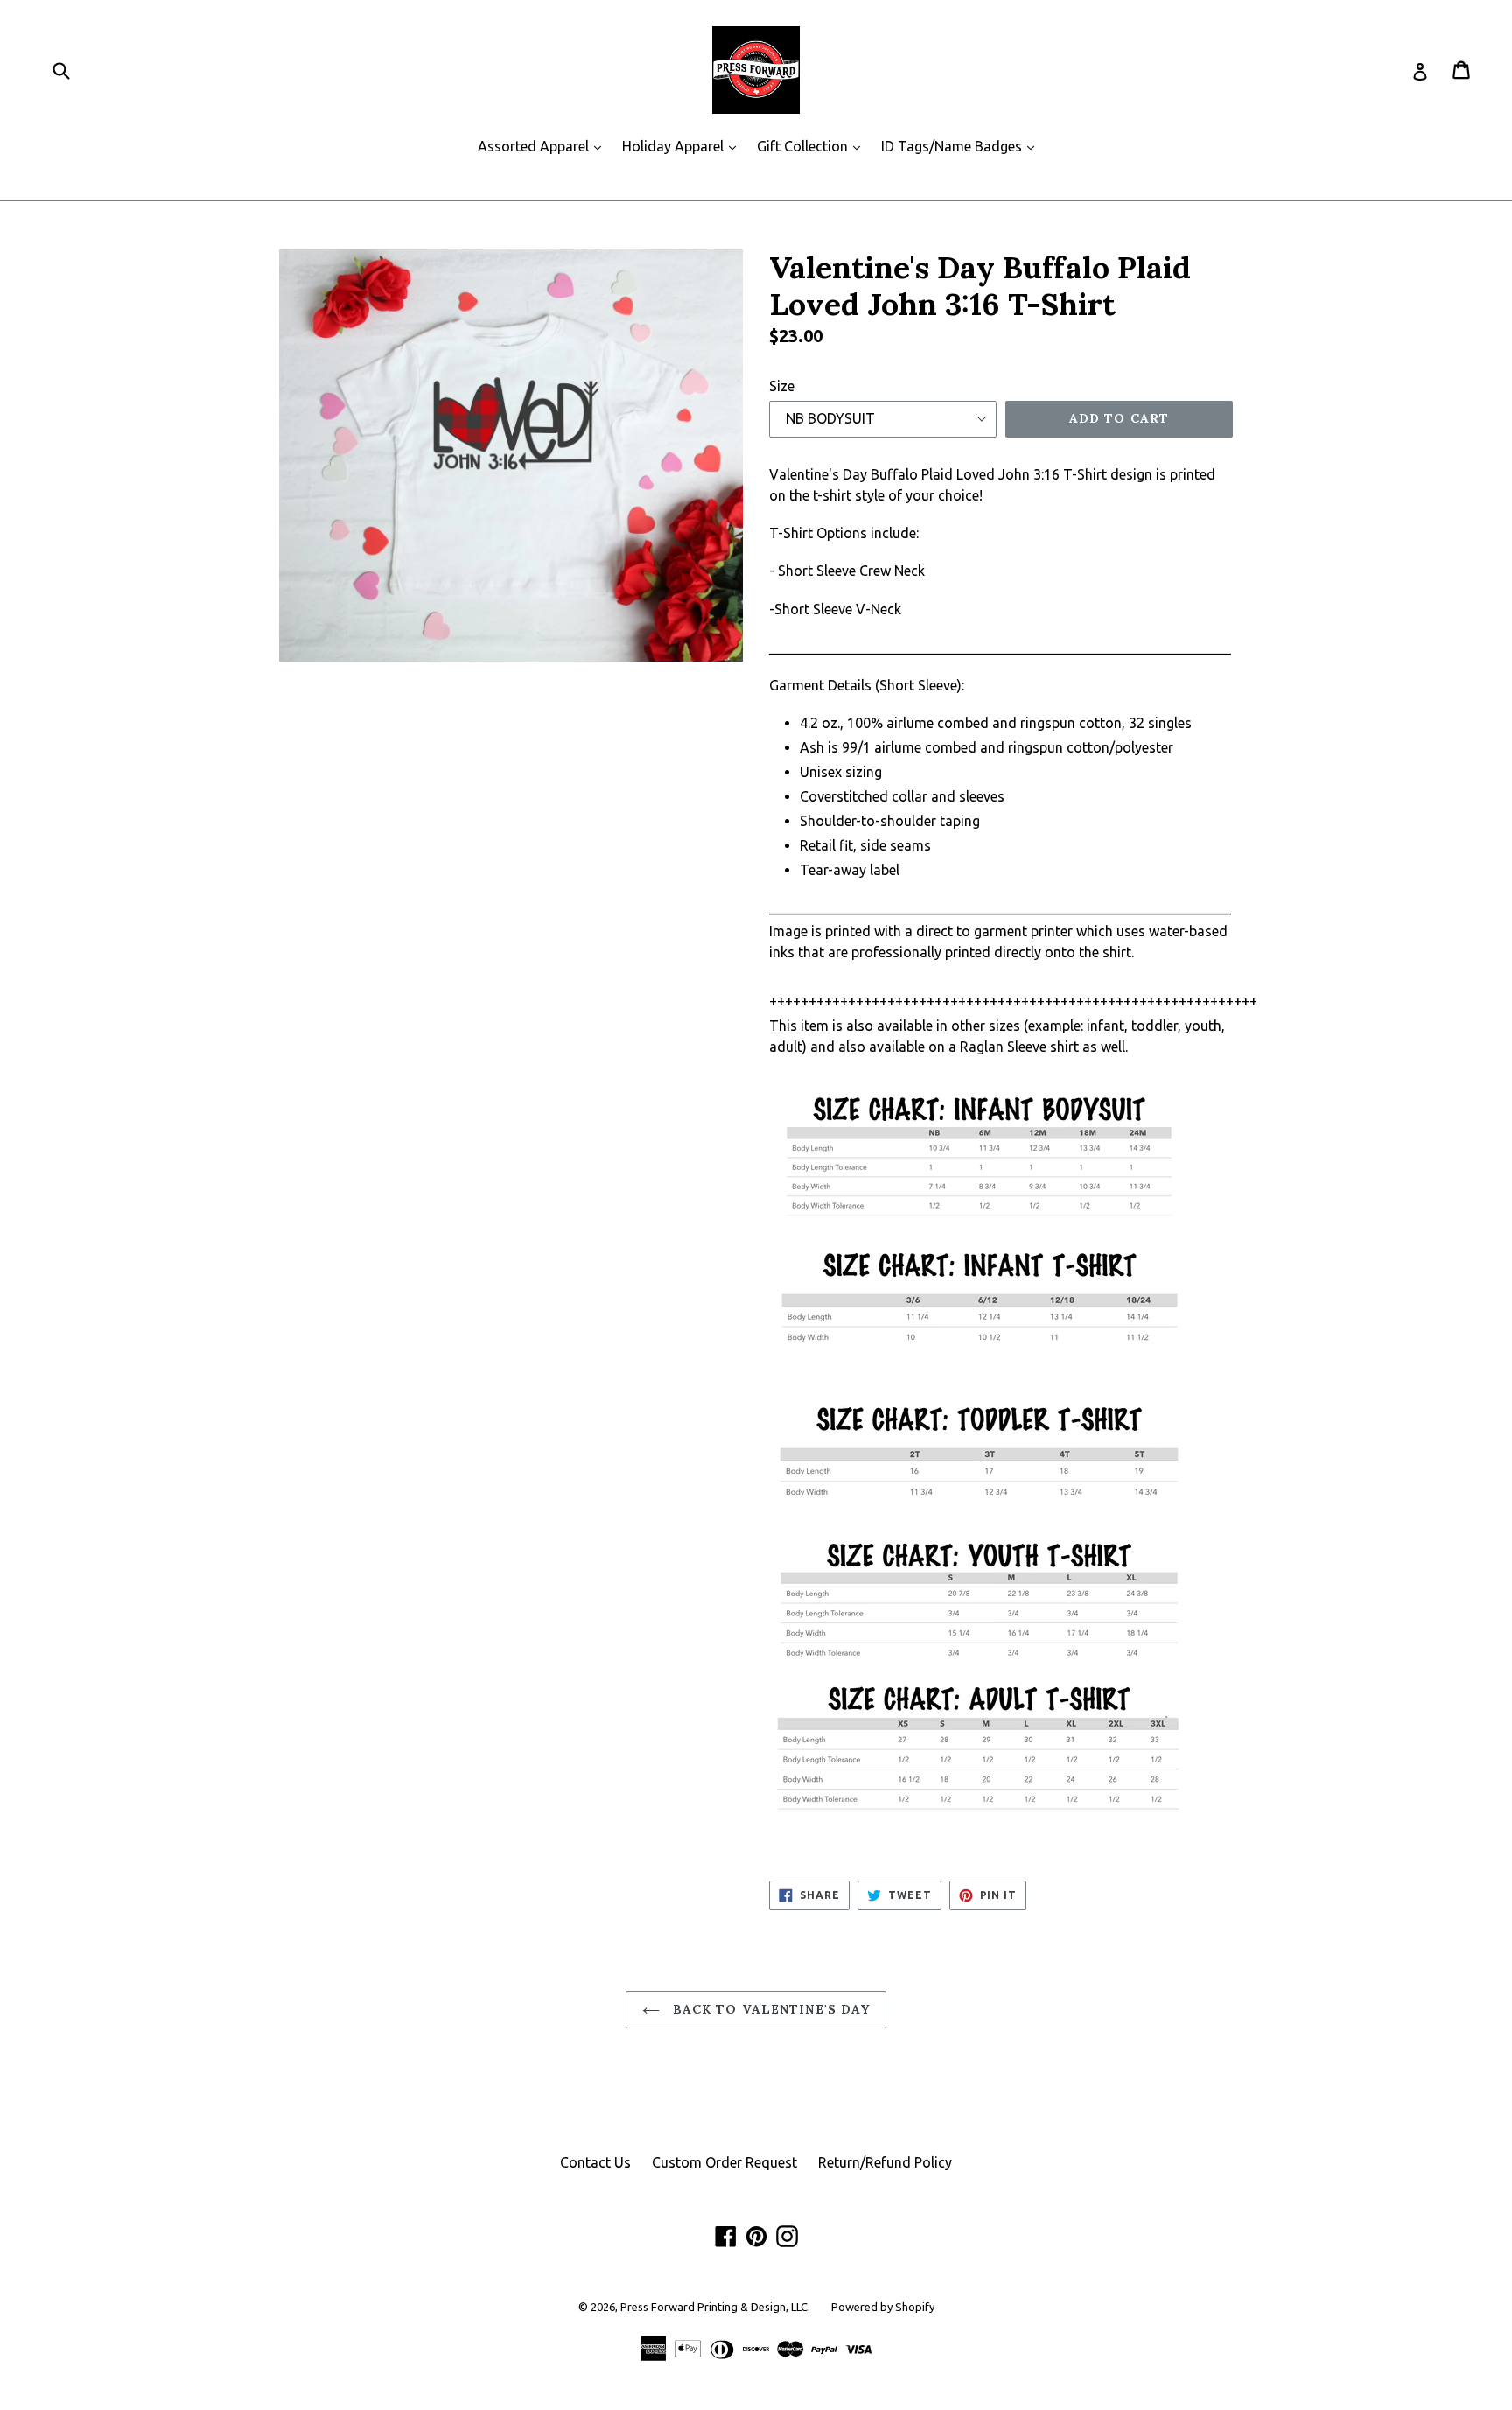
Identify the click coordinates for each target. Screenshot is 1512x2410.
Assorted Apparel (544, 146)
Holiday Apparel (683, 146)
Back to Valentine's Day (770, 2009)
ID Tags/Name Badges (962, 146)
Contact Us (595, 2162)
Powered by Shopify (883, 2307)
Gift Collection (813, 146)
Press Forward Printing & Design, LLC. (715, 2307)
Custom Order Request (724, 2162)
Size (782, 386)
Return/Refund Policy (885, 2162)
